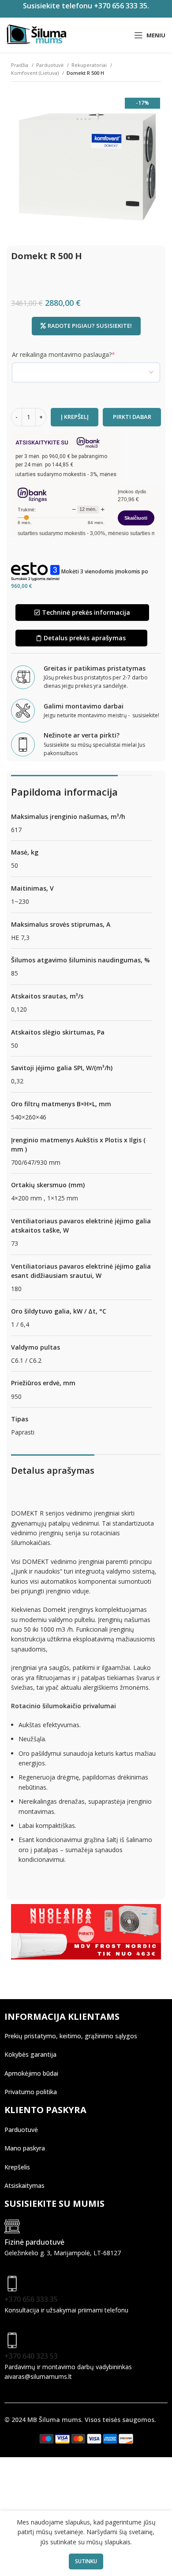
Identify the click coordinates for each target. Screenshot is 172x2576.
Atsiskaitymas (24, 2185)
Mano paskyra (25, 2148)
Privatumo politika (31, 2092)
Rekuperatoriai (90, 65)
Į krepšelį (75, 417)
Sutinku (86, 2561)
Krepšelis (17, 2167)
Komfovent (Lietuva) (36, 73)
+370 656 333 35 (31, 2299)
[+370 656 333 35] (12, 2284)
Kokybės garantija (30, 2054)
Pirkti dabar (132, 417)
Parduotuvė (50, 65)
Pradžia (20, 65)
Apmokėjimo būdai (31, 2073)
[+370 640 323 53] (12, 2340)
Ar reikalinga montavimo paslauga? (77, 354)
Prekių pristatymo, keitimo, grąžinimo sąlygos (71, 2036)
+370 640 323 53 (31, 2356)
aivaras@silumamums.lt (38, 2376)
